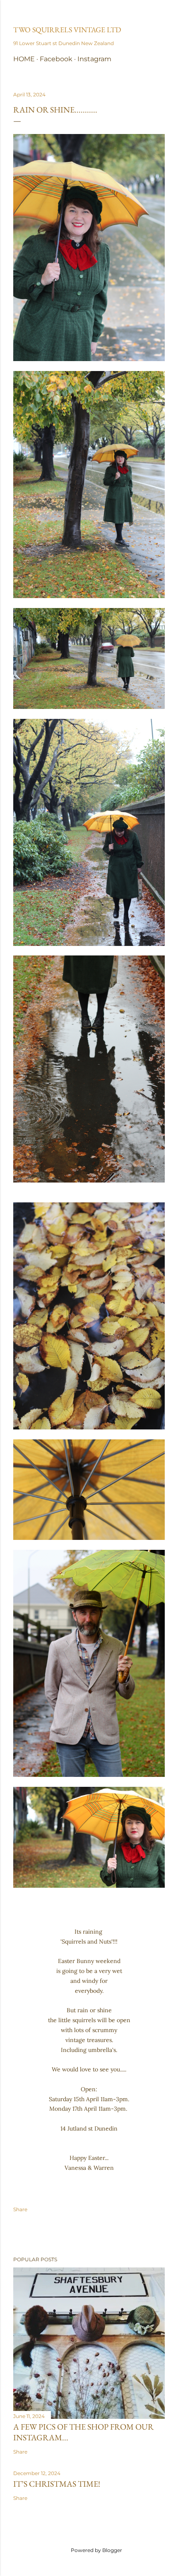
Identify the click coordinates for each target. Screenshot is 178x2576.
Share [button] (20, 2209)
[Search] (160, 13)
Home (24, 59)
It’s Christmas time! (57, 2484)
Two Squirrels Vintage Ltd (67, 30)
